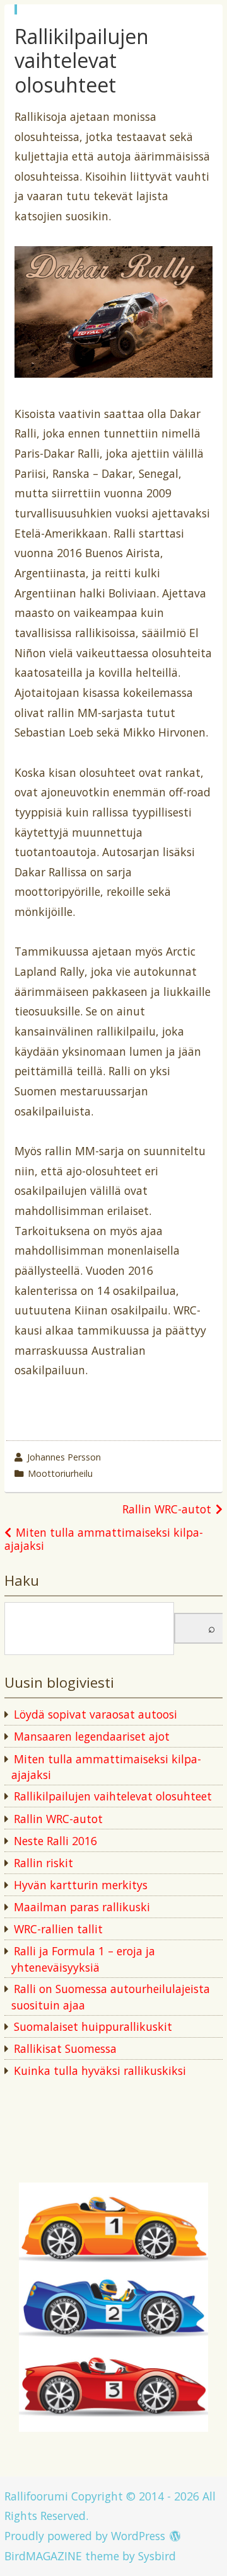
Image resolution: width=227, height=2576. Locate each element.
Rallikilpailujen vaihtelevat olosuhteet (113, 1796)
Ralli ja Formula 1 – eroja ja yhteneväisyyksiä (83, 1959)
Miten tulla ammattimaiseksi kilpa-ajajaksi (104, 1539)
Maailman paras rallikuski (82, 1907)
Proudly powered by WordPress (85, 2536)
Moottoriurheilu (60, 1473)
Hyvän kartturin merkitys (81, 1885)
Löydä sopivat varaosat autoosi (96, 1714)
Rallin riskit (44, 1863)
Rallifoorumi (36, 2496)
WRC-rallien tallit (58, 1929)
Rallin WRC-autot (167, 1509)
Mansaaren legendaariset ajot (92, 1736)
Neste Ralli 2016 (55, 1841)
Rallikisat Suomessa (65, 2048)
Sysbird (157, 2556)
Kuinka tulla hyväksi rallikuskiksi (100, 2070)
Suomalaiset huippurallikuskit (93, 2026)
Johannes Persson (64, 1457)
